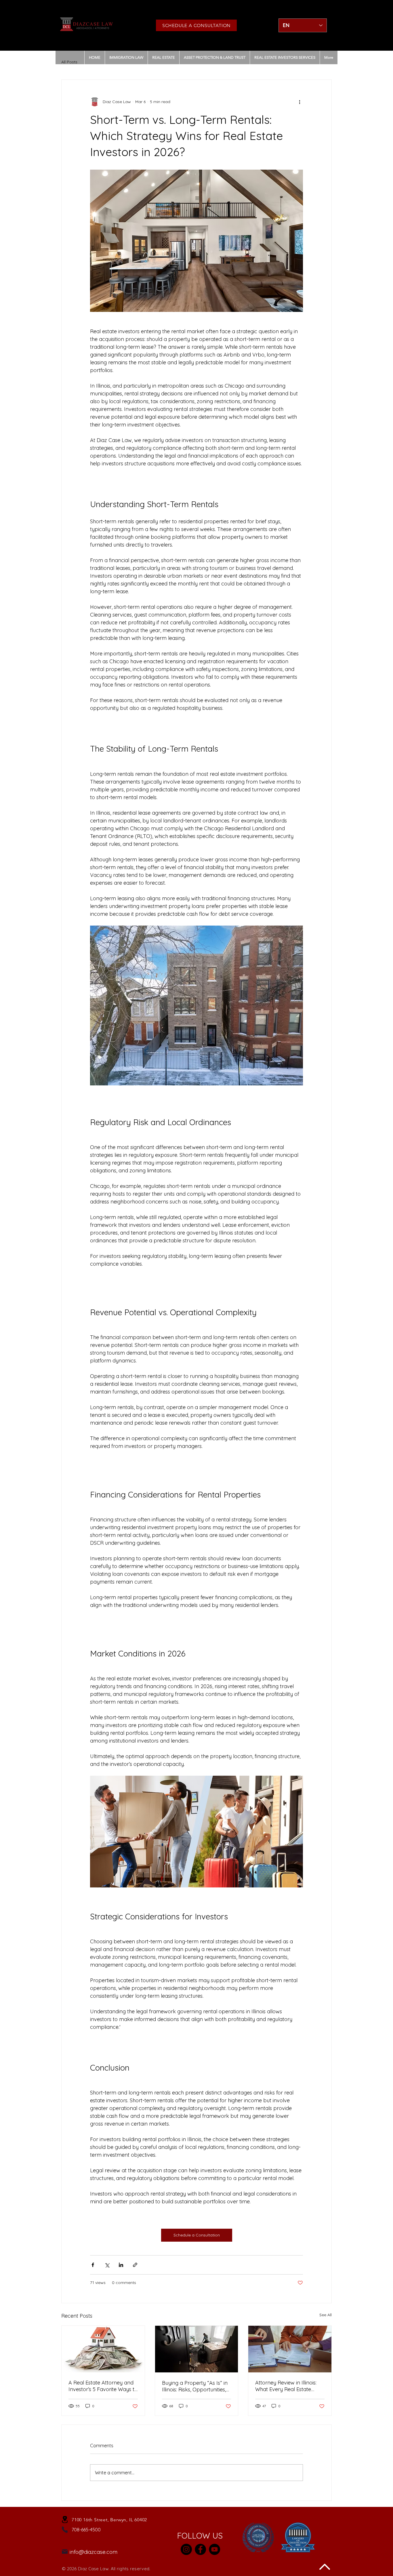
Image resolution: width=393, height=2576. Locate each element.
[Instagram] (186, 2549)
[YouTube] (214, 2549)
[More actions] (299, 102)
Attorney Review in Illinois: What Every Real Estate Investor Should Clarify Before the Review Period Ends (286, 2386)
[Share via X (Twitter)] (107, 2265)
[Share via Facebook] (93, 2265)
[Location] (65, 2520)
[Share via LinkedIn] (121, 2265)
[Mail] (65, 2552)
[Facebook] (200, 2549)
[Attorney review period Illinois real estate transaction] (290, 2349)
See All (326, 2315)
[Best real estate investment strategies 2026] (103, 2349)
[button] (163, 57)
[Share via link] (135, 2265)
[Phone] (65, 2530)
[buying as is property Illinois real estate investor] (197, 2349)
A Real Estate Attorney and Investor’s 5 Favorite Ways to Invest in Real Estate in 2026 (103, 2386)
